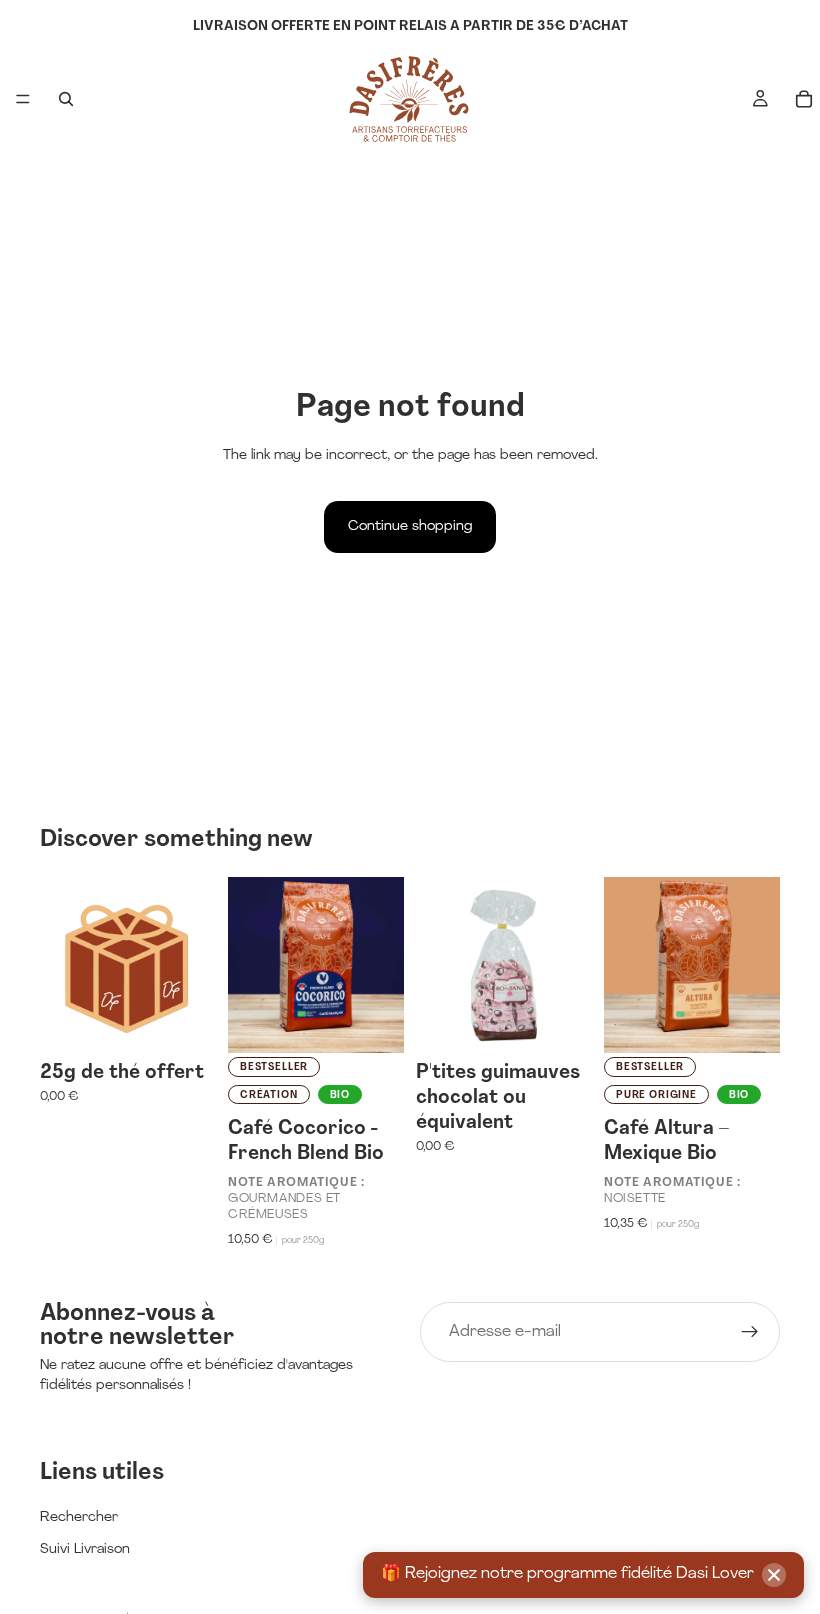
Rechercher (79, 1517)
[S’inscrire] (750, 1332)
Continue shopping (410, 526)
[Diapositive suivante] (382, 965)
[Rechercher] (66, 99)
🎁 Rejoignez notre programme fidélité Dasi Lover (567, 1574)
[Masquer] (774, 1575)
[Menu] (23, 99)
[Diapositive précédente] (250, 965)
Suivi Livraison (85, 1549)
